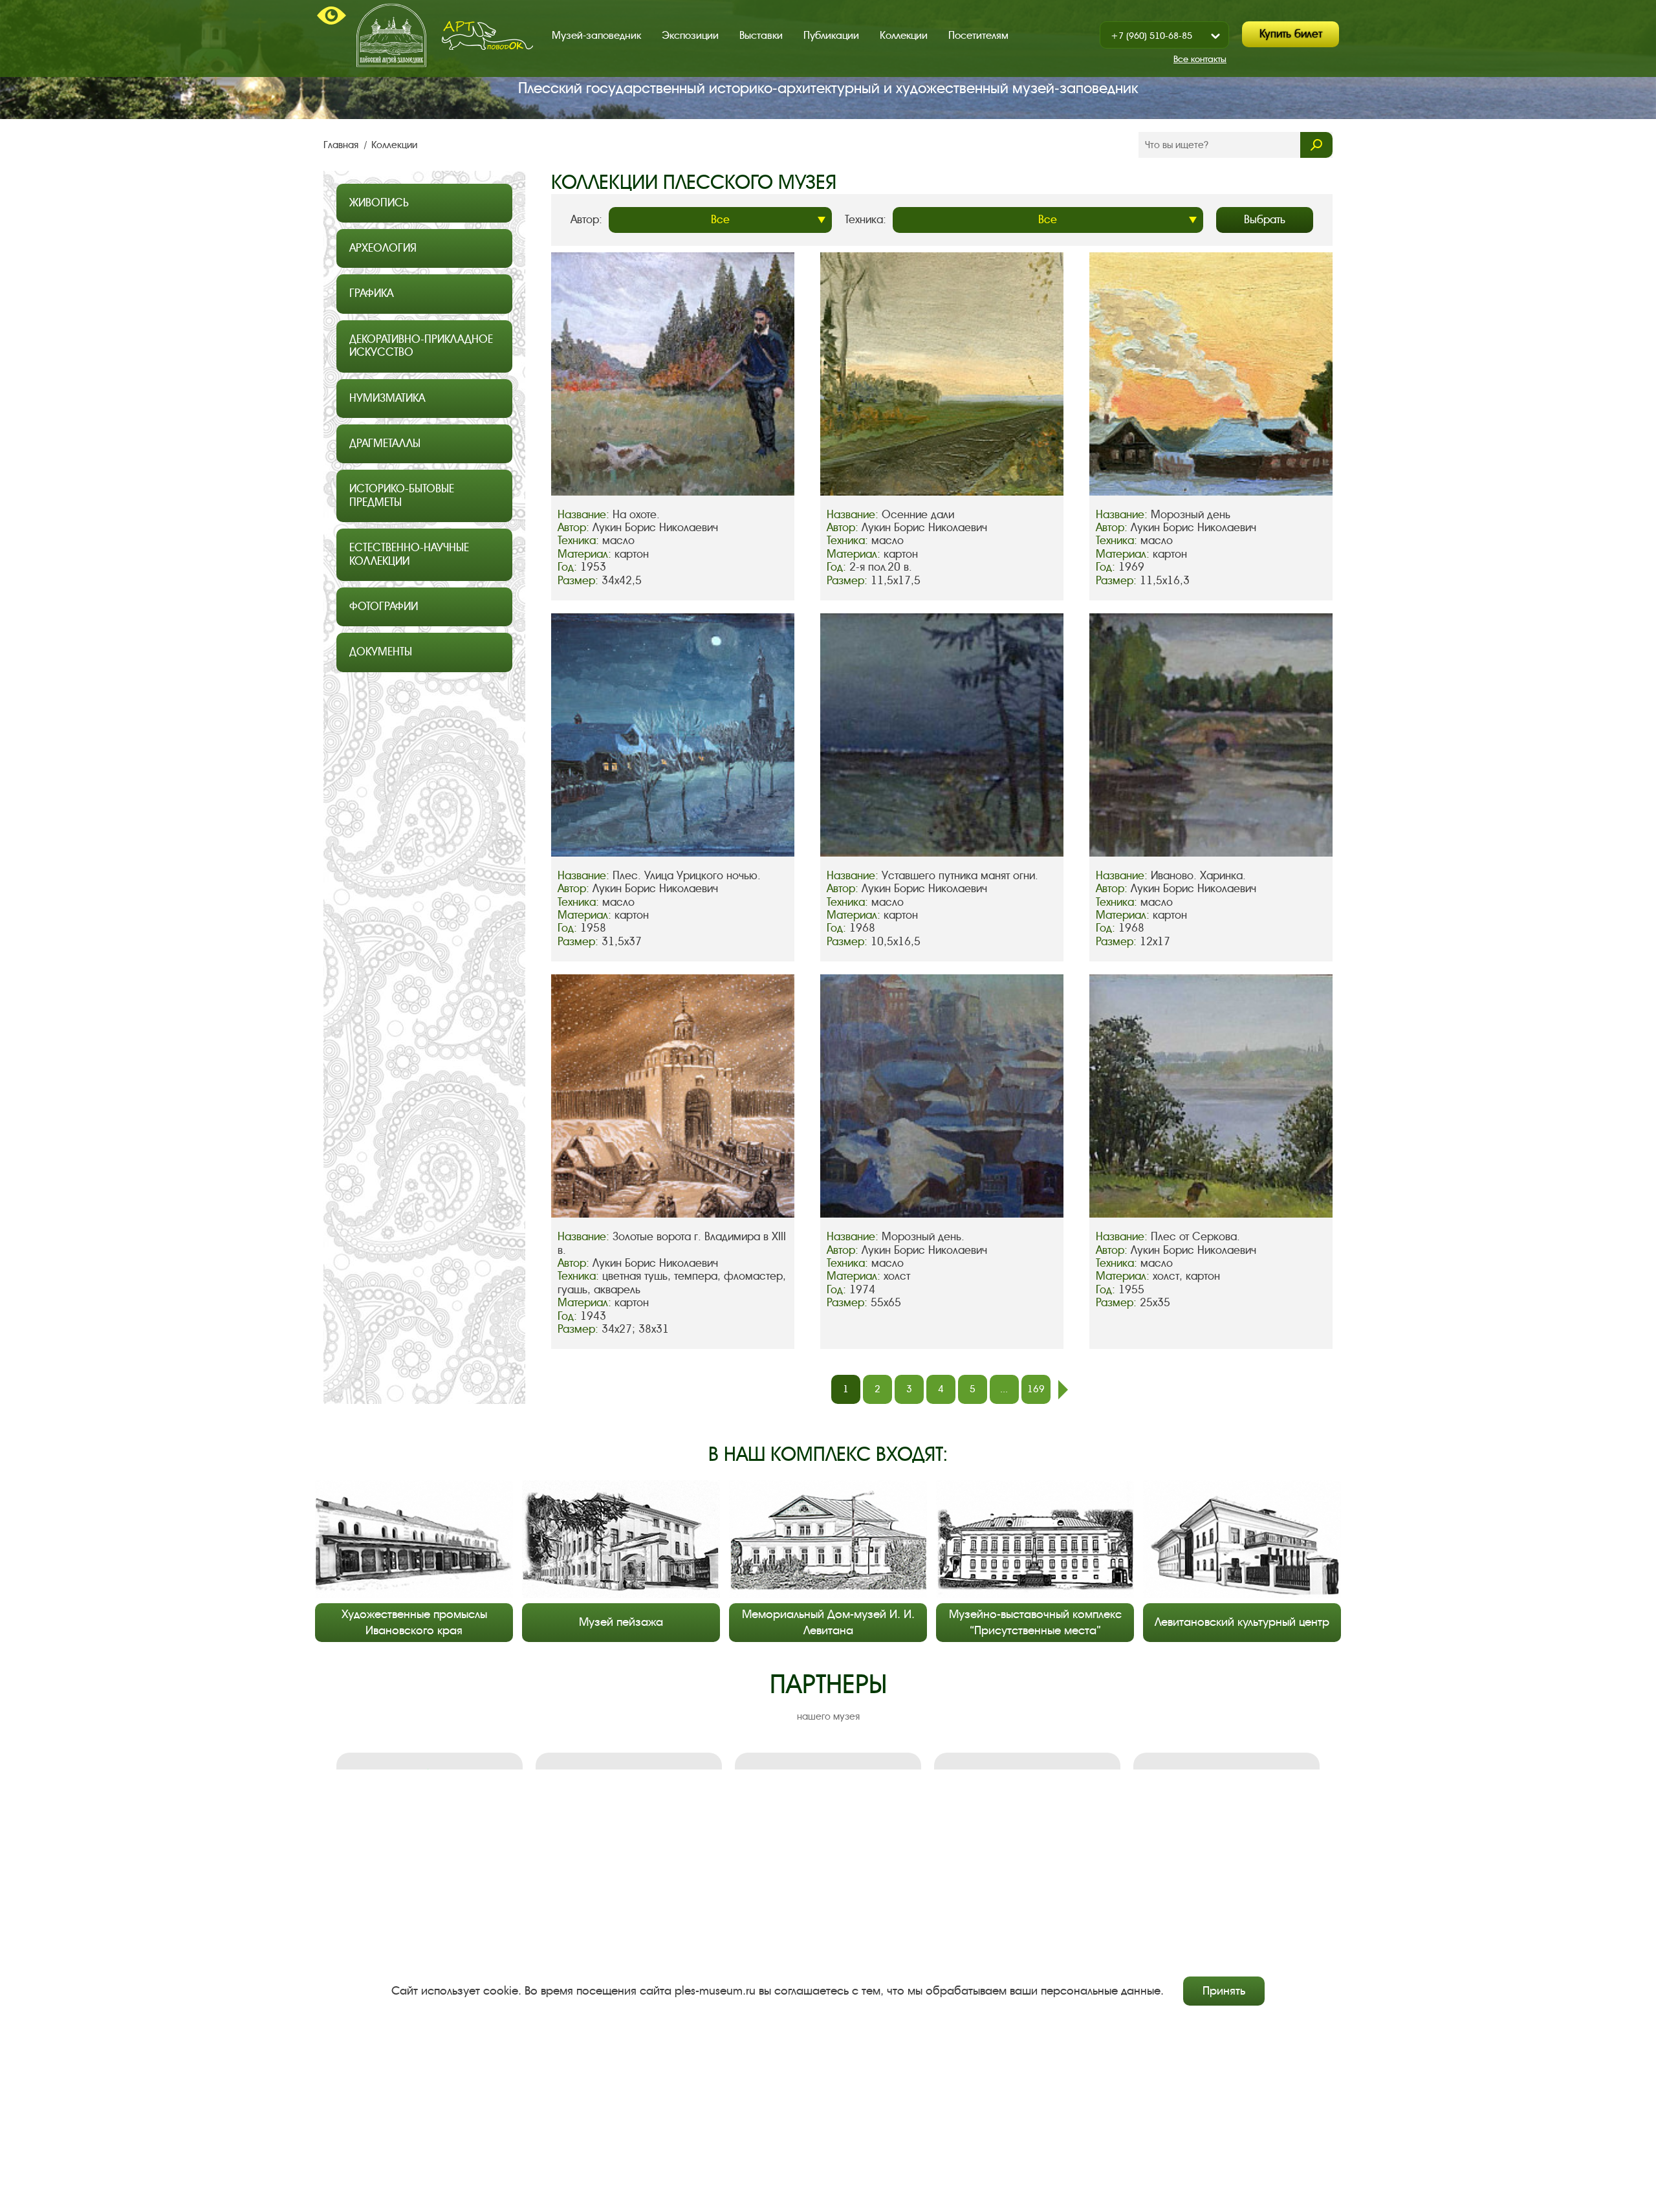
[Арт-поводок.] (487, 36)
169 (1036, 1389)
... (1004, 1389)
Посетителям (978, 35)
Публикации (831, 35)
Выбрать (1265, 220)
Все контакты (1200, 59)
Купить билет (1291, 34)
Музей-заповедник (596, 35)
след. (1063, 1390)
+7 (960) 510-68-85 (1151, 36)
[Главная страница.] (391, 35)
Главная (342, 145)
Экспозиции (690, 35)
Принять (1224, 1991)
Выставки (761, 35)
